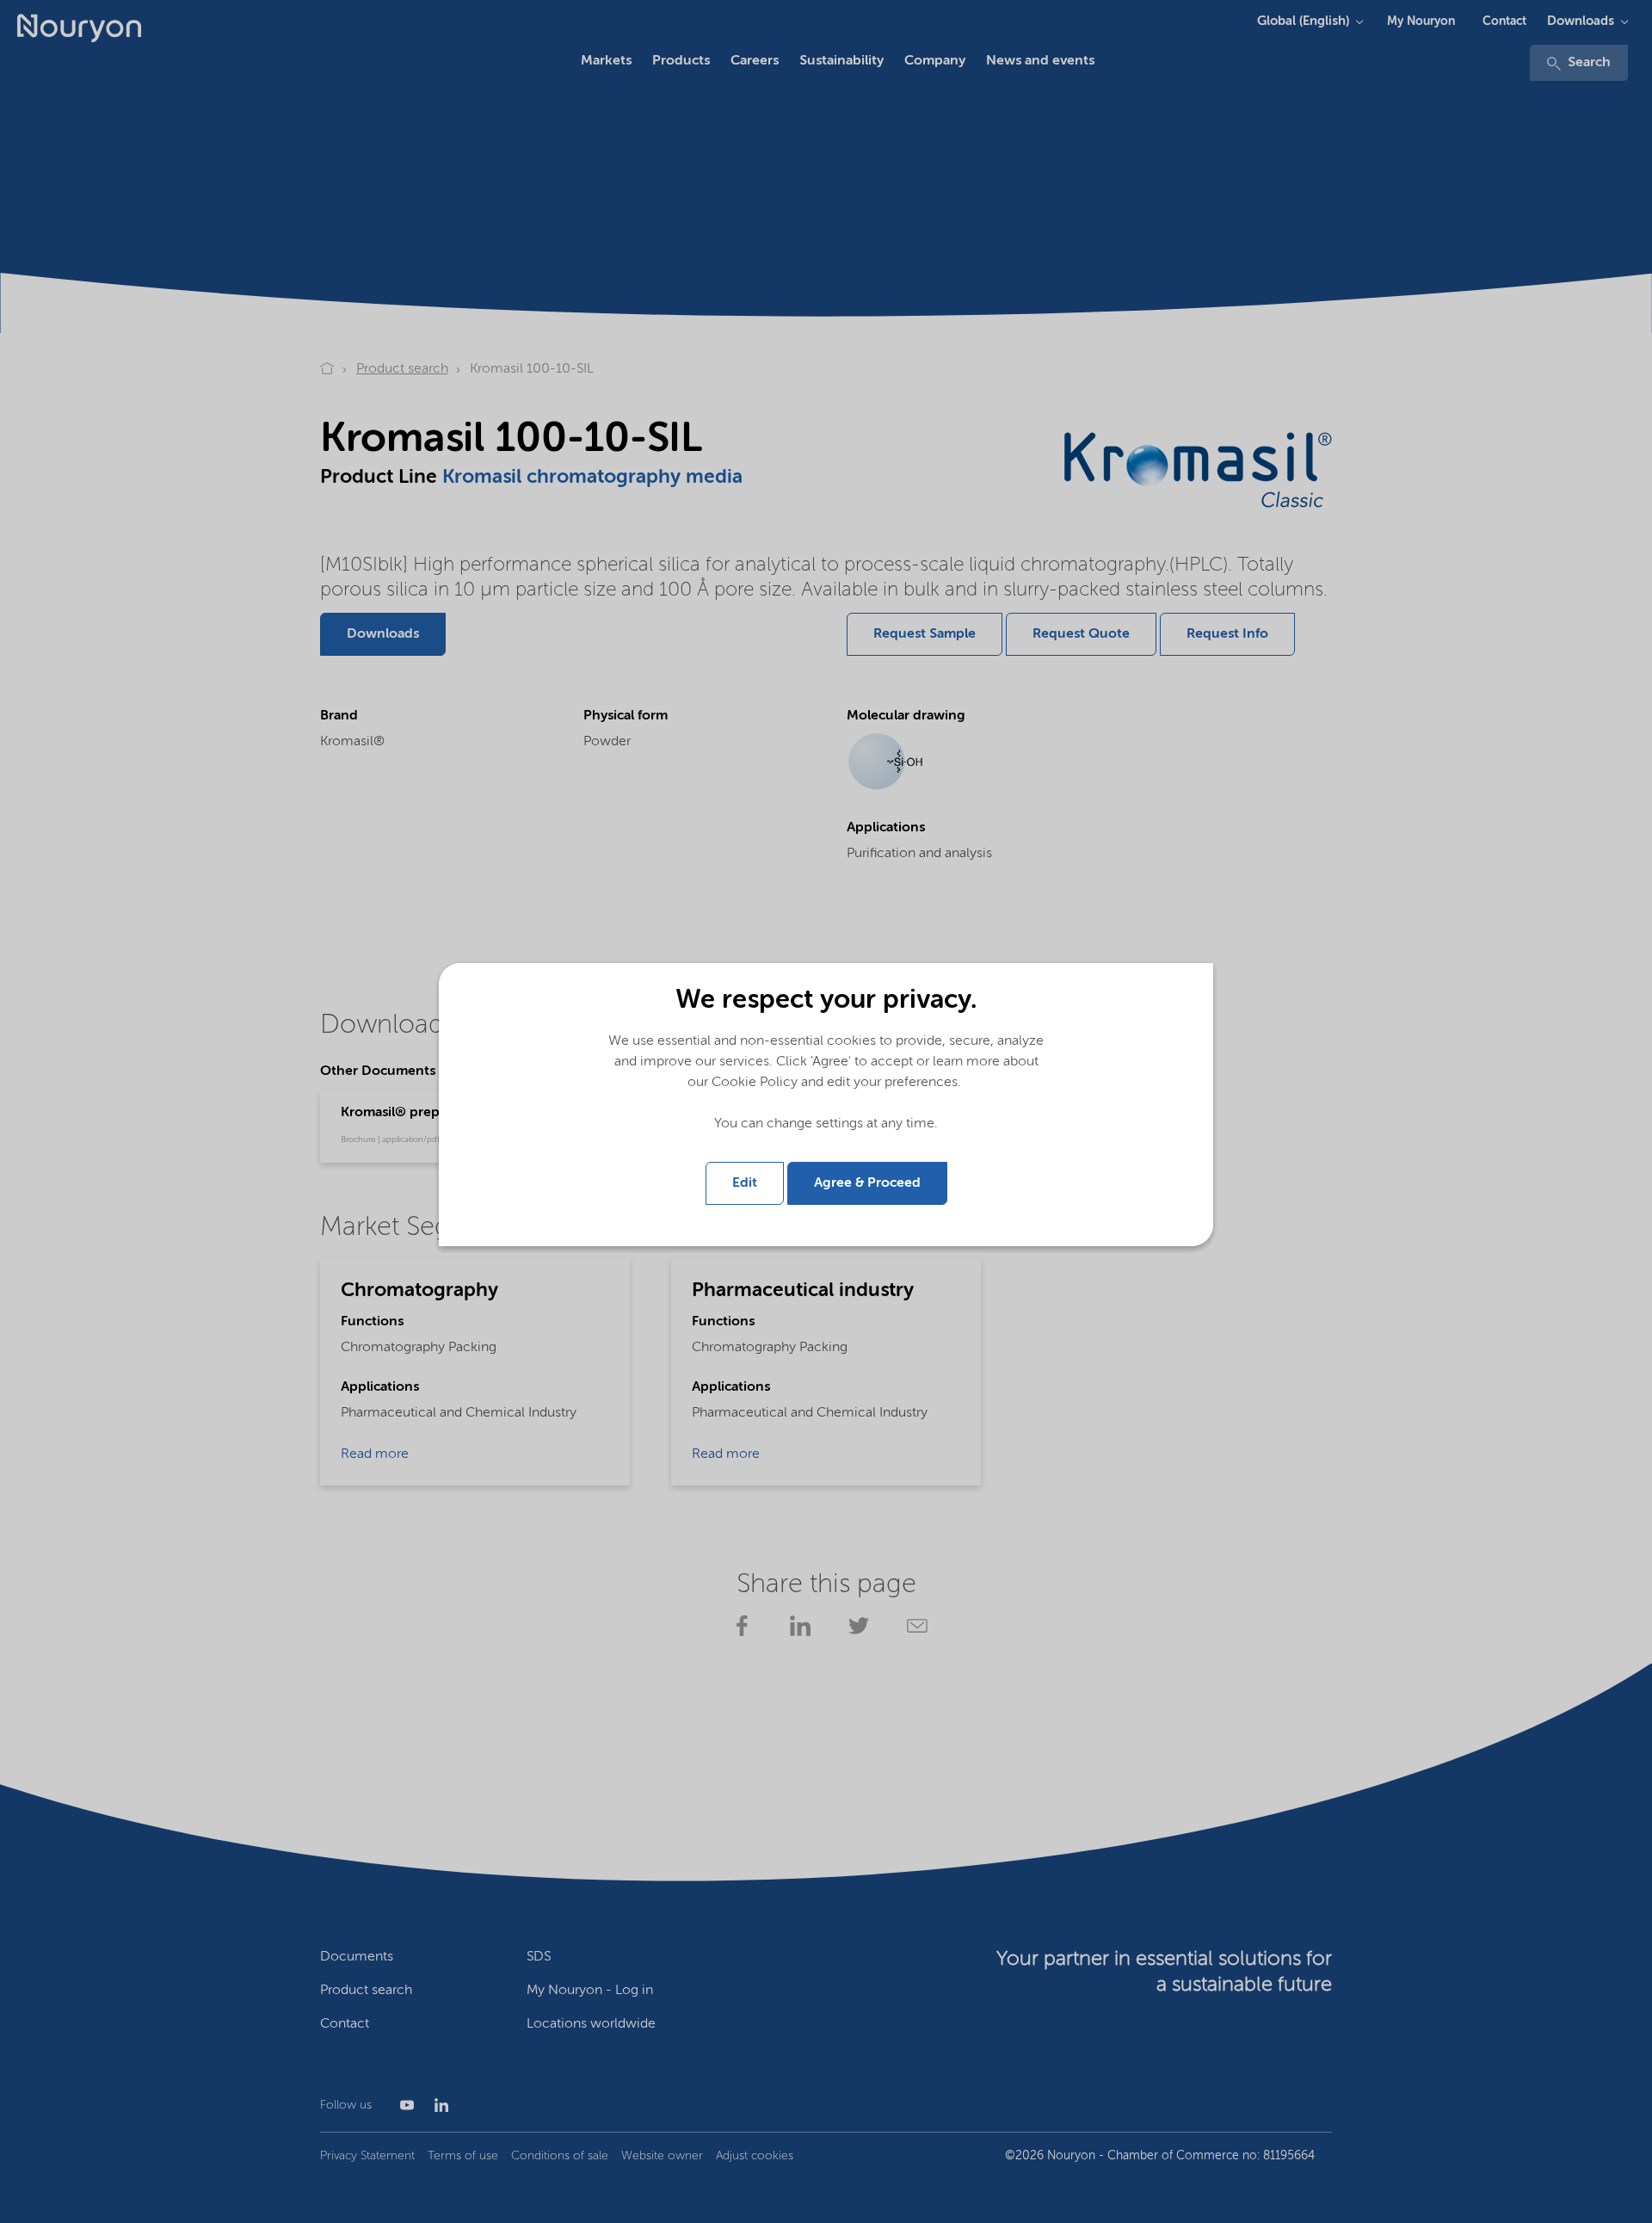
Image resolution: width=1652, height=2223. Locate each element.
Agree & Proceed (867, 1183)
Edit (745, 1183)
